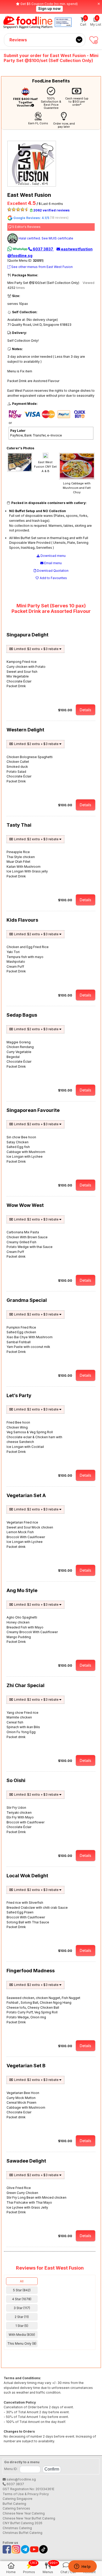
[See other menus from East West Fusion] (33, 185)
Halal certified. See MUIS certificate (46, 238)
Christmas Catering (17, 2528)
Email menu (53, 563)
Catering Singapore (18, 2499)
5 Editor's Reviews (26, 227)
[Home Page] (28, 22)
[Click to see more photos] (20, 471)
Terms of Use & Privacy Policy (26, 2494)
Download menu (53, 556)
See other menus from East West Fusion (42, 267)
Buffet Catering (14, 2504)
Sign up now (49, 9)
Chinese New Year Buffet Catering (29, 2518)
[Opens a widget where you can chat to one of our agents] (82, 2567)
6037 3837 (43, 249)
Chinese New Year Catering (24, 2513)
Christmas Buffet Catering (22, 2533)
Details (86, 710)
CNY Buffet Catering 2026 (22, 2523)
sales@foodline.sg (21, 2479)
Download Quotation (52, 571)
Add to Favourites (53, 578)
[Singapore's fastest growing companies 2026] (63, 22)
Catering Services (16, 2508)
